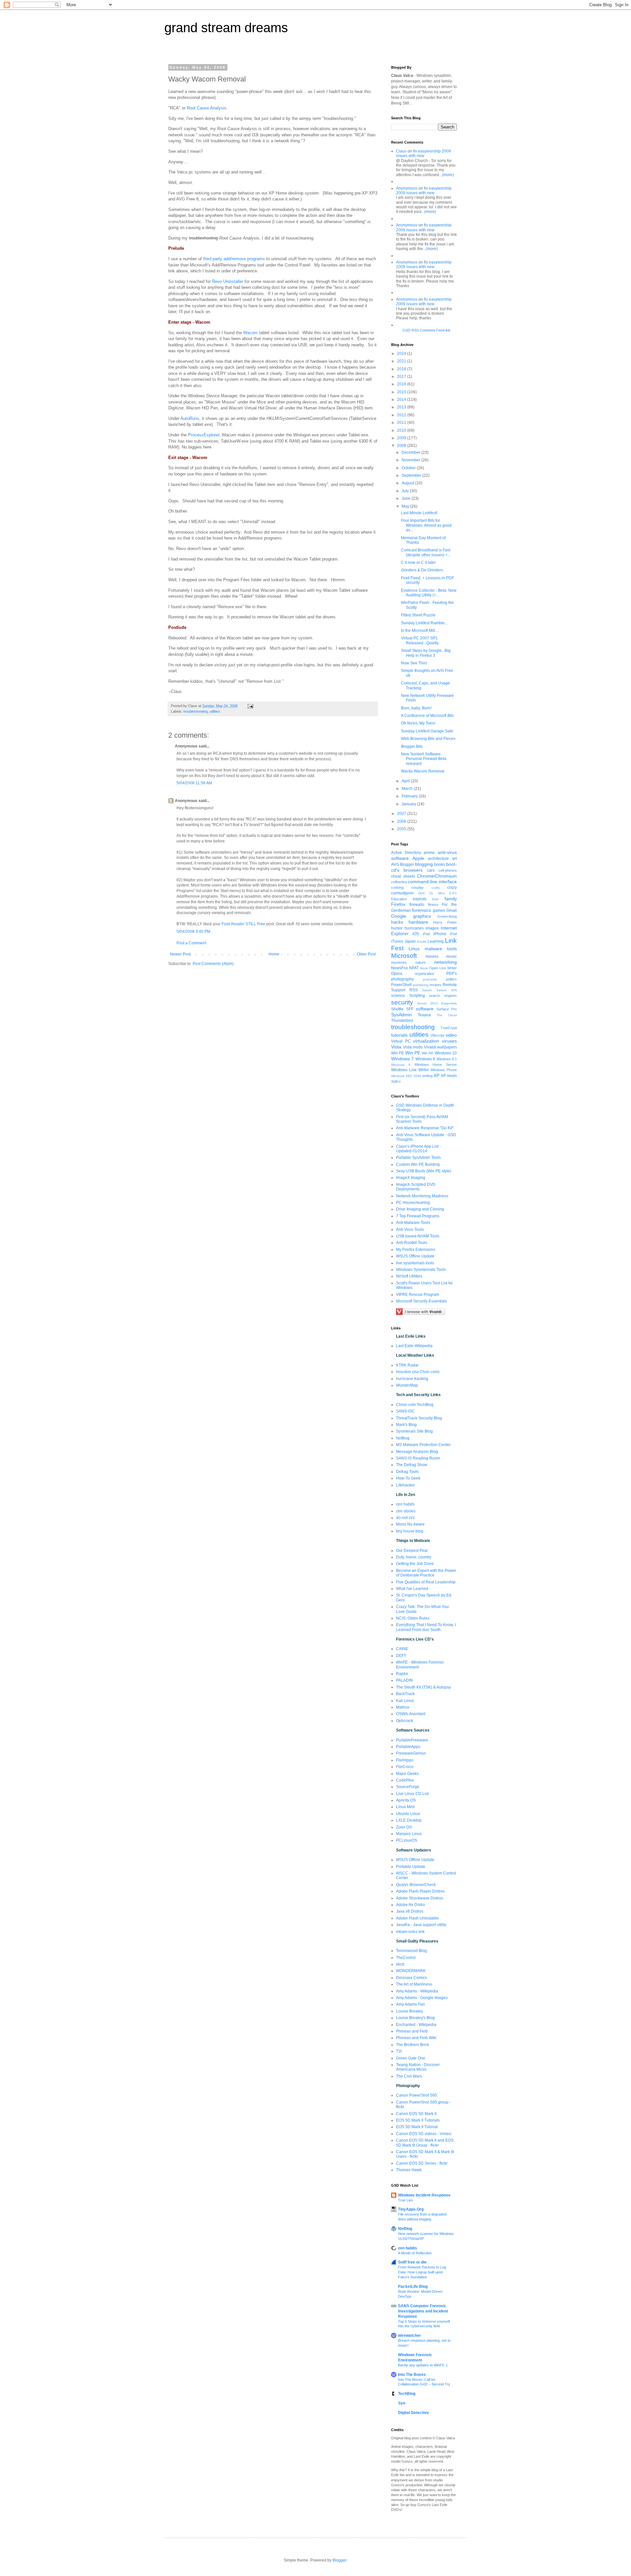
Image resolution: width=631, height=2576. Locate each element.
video (451, 1035)
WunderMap (407, 1385)
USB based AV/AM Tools (418, 1236)
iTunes (397, 941)
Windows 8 (425, 1059)
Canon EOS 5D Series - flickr (422, 2163)
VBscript (437, 1035)
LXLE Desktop (409, 1820)
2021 (402, 361)
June (407, 498)
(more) (448, 175)
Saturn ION (447, 990)
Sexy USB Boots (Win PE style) (424, 1171)
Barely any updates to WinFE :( (423, 2365)
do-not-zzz (405, 1518)
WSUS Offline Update (415, 1256)
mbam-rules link (410, 1932)
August (408, 483)
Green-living (447, 916)
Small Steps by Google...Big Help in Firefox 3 (426, 653)
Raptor (402, 1674)
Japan (410, 941)
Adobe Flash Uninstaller (418, 1918)
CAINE (402, 1649)
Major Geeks (407, 1774)
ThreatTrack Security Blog (419, 1418)
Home (274, 954)
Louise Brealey (409, 2011)
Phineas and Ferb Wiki (416, 2038)
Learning (436, 941)
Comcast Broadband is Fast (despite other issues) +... (426, 552)
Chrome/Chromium (437, 876)
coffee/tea (399, 882)
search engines (443, 996)
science (398, 996)
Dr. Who (437, 893)
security (402, 1002)
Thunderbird (402, 1021)
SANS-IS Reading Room (418, 1458)
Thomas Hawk (409, 2170)
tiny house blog (410, 1531)
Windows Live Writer (410, 1070)
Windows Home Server (436, 1065)
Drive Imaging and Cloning (420, 1209)
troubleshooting (196, 711)
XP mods (449, 1076)
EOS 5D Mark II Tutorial (417, 2127)
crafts (436, 888)
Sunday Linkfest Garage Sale (427, 731)
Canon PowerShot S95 (417, 2095)
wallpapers (447, 1047)
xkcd (400, 1964)
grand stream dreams (226, 28)
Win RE (428, 1053)
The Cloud (447, 1015)
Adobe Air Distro (410, 1905)
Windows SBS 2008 (406, 1076)
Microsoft (404, 956)
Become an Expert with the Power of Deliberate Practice (426, 1573)
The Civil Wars (409, 2076)
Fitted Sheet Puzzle (418, 615)
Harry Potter (445, 922)
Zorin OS (404, 1827)
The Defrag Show (412, 1465)
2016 (402, 384)
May (406, 506)
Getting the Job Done (415, 1564)
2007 (402, 814)
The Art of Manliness (414, 1984)
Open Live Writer (443, 968)
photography (402, 979)
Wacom (250, 333)
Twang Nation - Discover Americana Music (418, 2067)
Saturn (427, 990)
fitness (433, 905)
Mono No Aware (410, 1524)
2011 (402, 423)
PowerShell (401, 985)
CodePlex (405, 1780)
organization (424, 974)
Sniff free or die (412, 2262)
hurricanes (414, 928)
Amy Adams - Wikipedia (417, 1991)
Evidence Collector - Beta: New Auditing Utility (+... (429, 593)
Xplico (396, 1081)
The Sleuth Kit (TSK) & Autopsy (423, 1687)
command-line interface (432, 882)
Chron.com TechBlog (415, 1405)
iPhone (440, 934)
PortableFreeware (412, 1740)
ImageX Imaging (411, 1178)
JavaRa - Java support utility (421, 1925)
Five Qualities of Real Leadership (426, 1582)
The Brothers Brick (412, 2045)
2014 (402, 400)
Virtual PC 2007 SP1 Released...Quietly (420, 640)
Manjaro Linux (409, 1834)
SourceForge (408, 1787)
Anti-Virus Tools (410, 1230)
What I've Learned (412, 1589)
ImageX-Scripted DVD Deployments (416, 1187)
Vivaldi (430, 1047)
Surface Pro (447, 1009)
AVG (395, 864)
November (411, 460)
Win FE (397, 1053)
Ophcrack (405, 1721)
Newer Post (180, 954)
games (439, 910)
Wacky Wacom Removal (423, 771)
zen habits (405, 1504)
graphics (422, 916)
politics (451, 979)
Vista (396, 1047)
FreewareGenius (411, 1753)
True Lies (406, 2200)
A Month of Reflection (415, 2253)
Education (399, 899)
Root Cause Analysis (207, 108)
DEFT (401, 1656)
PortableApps (408, 1747)
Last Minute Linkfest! (419, 513)
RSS (414, 990)
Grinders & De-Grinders (422, 570)
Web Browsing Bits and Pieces (428, 739)
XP (436, 1075)
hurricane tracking (412, 1379)
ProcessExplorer (204, 435)
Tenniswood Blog (411, 1951)
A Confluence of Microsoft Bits (427, 716)
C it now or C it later (418, 563)
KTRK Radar (407, 1365)
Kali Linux (405, 1701)
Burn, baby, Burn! (416, 708)
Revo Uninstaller (228, 281)
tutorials (399, 1035)
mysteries (399, 962)
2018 (402, 369)
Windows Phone (444, 1070)
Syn (402, 2403)
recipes (435, 985)
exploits (420, 899)
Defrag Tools (407, 1472)
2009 (402, 438)
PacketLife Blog (413, 2287)
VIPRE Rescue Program (418, 1295)
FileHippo (405, 1760)
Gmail (452, 910)
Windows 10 (446, 1053)
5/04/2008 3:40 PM (193, 931)
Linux (414, 949)
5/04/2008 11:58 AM (194, 783)
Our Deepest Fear (412, 1551)
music (452, 956)
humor (397, 928)
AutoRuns (190, 418)
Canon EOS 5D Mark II (416, 2114)
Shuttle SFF (402, 1009)
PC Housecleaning (413, 1203)
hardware (418, 922)
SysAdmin (401, 1015)
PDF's (452, 974)
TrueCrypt (449, 1028)
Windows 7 (402, 1059)
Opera (397, 974)
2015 (402, 392)
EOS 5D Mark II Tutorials (418, 2120)
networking (445, 962)
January (409, 804)
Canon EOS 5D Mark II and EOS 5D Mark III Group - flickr (425, 2143)
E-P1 (453, 893)
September (412, 475)
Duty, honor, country (414, 1557)
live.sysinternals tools (415, 1263)
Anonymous (407, 188)
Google (399, 916)
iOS (416, 934)
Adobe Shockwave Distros (420, 1898)
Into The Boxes (412, 2375)
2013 (402, 407)
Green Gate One (411, 2058)
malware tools (441, 949)
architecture (438, 859)
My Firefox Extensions (416, 1250)
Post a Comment (191, 943)
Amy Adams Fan (410, 2004)
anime (429, 853)
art (455, 859)
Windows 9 (401, 1065)
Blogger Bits (412, 747)
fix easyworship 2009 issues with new (423, 153)
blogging (424, 864)
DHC (422, 893)
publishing (421, 985)
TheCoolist (406, 1958)
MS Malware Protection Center (423, 1445)
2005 (402, 829)
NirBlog (403, 1438)
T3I (399, 2051)
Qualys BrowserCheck (416, 1885)
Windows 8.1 (447, 1059)
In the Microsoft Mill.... (420, 631)
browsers (413, 870)
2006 (402, 821)
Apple (418, 858)
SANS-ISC (405, 1411)
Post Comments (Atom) (213, 964)
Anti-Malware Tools (413, 1223)
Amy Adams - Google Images (422, 1998)
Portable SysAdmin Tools (418, 1158)
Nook (424, 968)
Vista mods (413, 1047)
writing (427, 1076)
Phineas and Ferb (412, 2031)
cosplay (417, 887)
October (409, 468)
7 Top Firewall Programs (418, 1216)
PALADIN (404, 1680)
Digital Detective (413, 2413)
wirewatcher (409, 2335)
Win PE (413, 1053)
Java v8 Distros (410, 1911)
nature (421, 962)
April (406, 781)
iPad (426, 934)
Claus (401, 151)
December (411, 452)
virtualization (426, 1041)
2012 (402, 415)
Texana (424, 1015)
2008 (402, 446)
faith (435, 899)
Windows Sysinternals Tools (421, 1270)
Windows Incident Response (424, 2195)
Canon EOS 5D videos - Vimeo (424, 2134)
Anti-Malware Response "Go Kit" (425, 1128)
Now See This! (414, 663)
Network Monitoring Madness (422, 1196)
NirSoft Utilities (409, 1276)
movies (432, 956)
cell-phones (448, 870)
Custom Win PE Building (418, 1164)
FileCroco (405, 1767)
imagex (432, 928)
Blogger (407, 864)
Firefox (398, 904)
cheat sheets (403, 876)
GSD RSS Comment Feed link (427, 330)
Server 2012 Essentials (437, 1003)
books (440, 864)
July (406, 491)
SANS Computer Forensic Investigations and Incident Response (423, 2311)
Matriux (403, 1707)
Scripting (417, 996)
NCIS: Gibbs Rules (413, 1618)
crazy (452, 887)
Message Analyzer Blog (417, 1452)
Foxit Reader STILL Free (243, 924)
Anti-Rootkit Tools (412, 1243)
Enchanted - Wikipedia (416, 2025)
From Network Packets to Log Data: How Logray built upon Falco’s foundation (422, 2272)
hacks (397, 922)
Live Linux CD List (412, 1794)
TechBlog (407, 2394)
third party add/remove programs (234, 259)
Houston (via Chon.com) (418, 1372)
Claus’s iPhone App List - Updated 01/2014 (418, 1149)
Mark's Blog (406, 1425)
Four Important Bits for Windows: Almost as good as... (426, 525)
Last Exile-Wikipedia (414, 1346)
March (408, 789)
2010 (402, 430)
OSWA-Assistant (411, 1714)
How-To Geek (408, 1478)
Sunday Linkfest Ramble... (424, 623)
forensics (421, 910)
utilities (215, 711)
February (410, 796)
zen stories (406, 1511)
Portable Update (411, 1867)
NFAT (414, 968)
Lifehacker (405, 1485)
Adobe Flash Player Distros (420, 1891)
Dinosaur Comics (411, 1978)
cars (431, 870)
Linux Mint (405, 1807)
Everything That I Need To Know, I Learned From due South (426, 1627)
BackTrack (405, 1694)
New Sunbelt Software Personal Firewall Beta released (424, 759)
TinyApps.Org (411, 2209)
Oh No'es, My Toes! (418, 723)
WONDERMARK (411, 1971)
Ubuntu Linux (408, 1814)
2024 (402, 354)
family (451, 899)
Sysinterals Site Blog (414, 1431)
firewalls (417, 905)
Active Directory (406, 853)
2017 (402, 377)
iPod (453, 934)
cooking (397, 887)
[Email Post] (250, 706)
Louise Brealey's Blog (415, 2018)
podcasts (430, 979)
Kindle (422, 942)
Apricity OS (406, 1800)
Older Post (366, 954)
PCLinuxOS (407, 1840)
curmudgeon (402, 893)
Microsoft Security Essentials (421, 1301)
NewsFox (399, 968)
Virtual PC (401, 1041)
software (425, 1009)
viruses (449, 1041)
